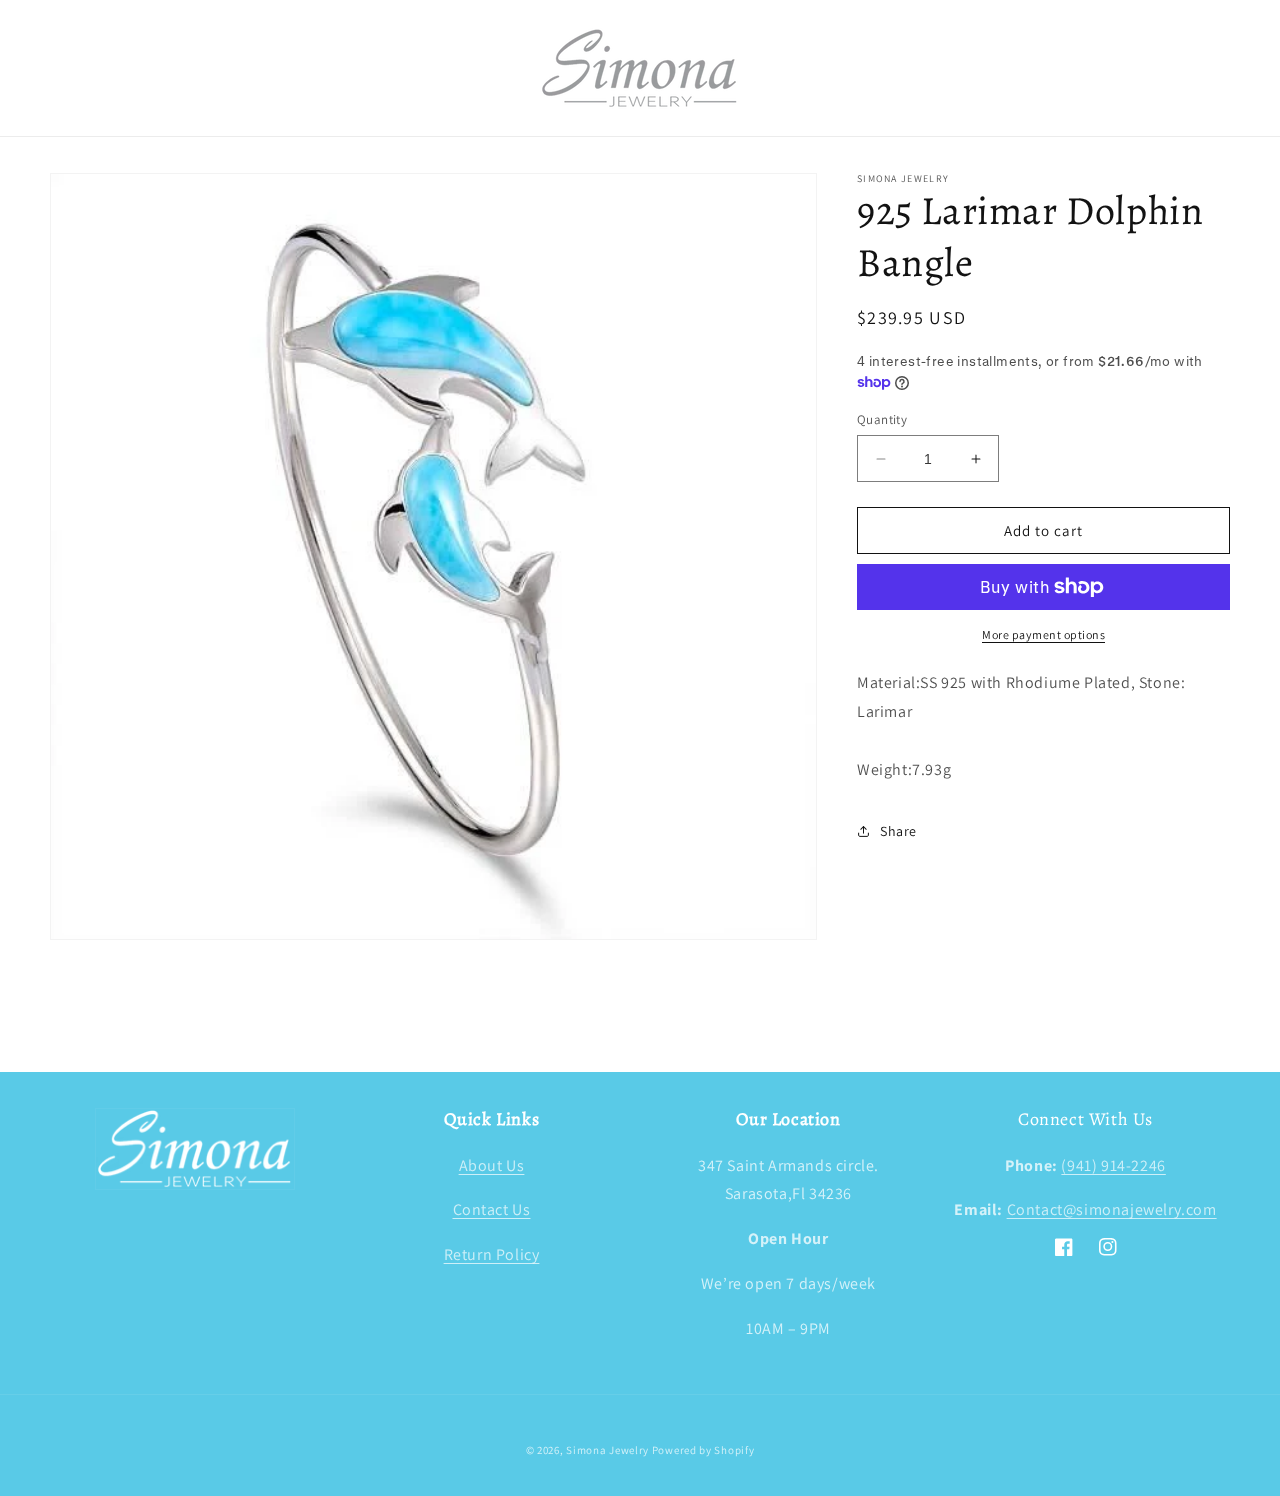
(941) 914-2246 (1113, 1165)
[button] (72, 68)
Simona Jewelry (607, 1450)
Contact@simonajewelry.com (1112, 1209)
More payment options (1043, 634)
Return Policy (492, 1254)
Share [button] (898, 831)
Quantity (882, 419)
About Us (492, 1165)
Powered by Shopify (703, 1450)
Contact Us (492, 1209)
